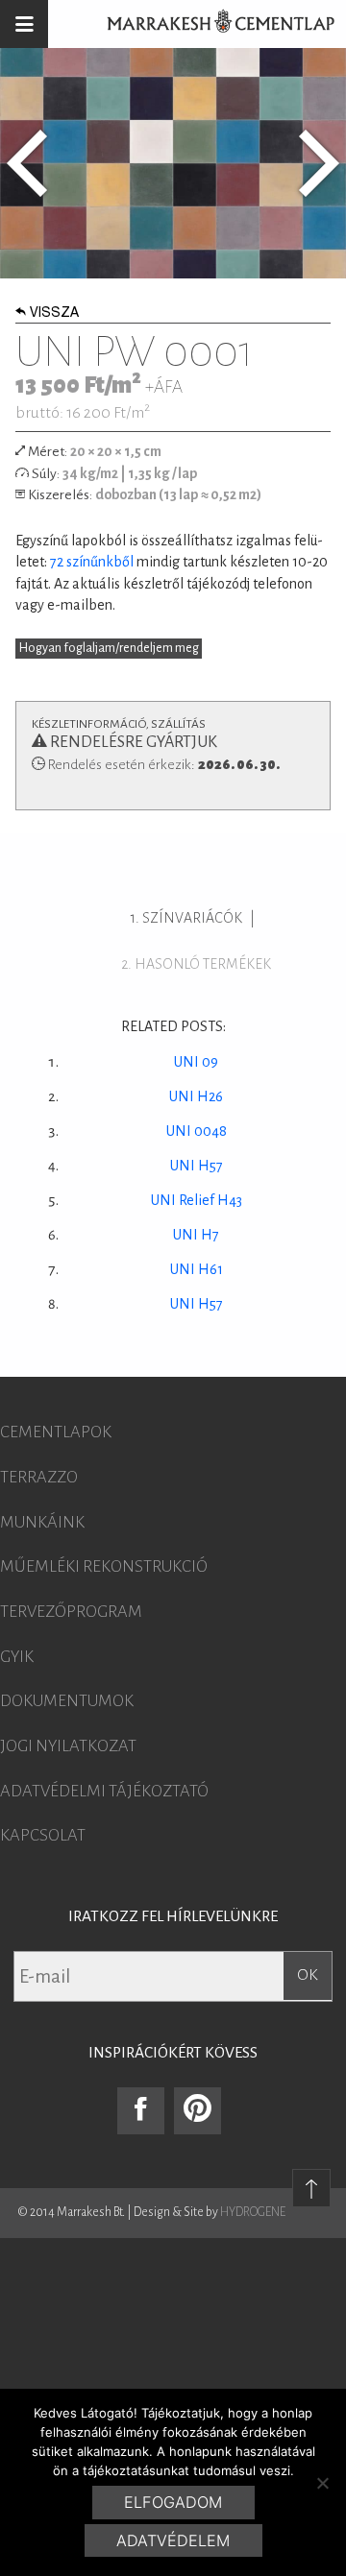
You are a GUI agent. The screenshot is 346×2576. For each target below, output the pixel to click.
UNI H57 (197, 1166)
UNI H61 (197, 1269)
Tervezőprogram (71, 1612)
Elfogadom (173, 2502)
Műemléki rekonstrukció (104, 1567)
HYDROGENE (253, 2212)
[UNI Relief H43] (319, 163)
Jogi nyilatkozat (68, 1746)
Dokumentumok (67, 1701)
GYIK (17, 1657)
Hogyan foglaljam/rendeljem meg (109, 648)
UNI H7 (196, 1235)
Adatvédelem (173, 2540)
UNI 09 (196, 1062)
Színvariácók (192, 918)
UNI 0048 (197, 1131)
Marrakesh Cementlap (210, 24)
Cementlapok (56, 1432)
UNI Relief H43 (197, 1200)
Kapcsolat (43, 1836)
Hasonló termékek (203, 964)
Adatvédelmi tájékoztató (104, 1792)
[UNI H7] (27, 163)
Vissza (54, 314)
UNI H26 (196, 1096)
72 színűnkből (92, 562)
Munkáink (42, 1523)
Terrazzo (39, 1478)
